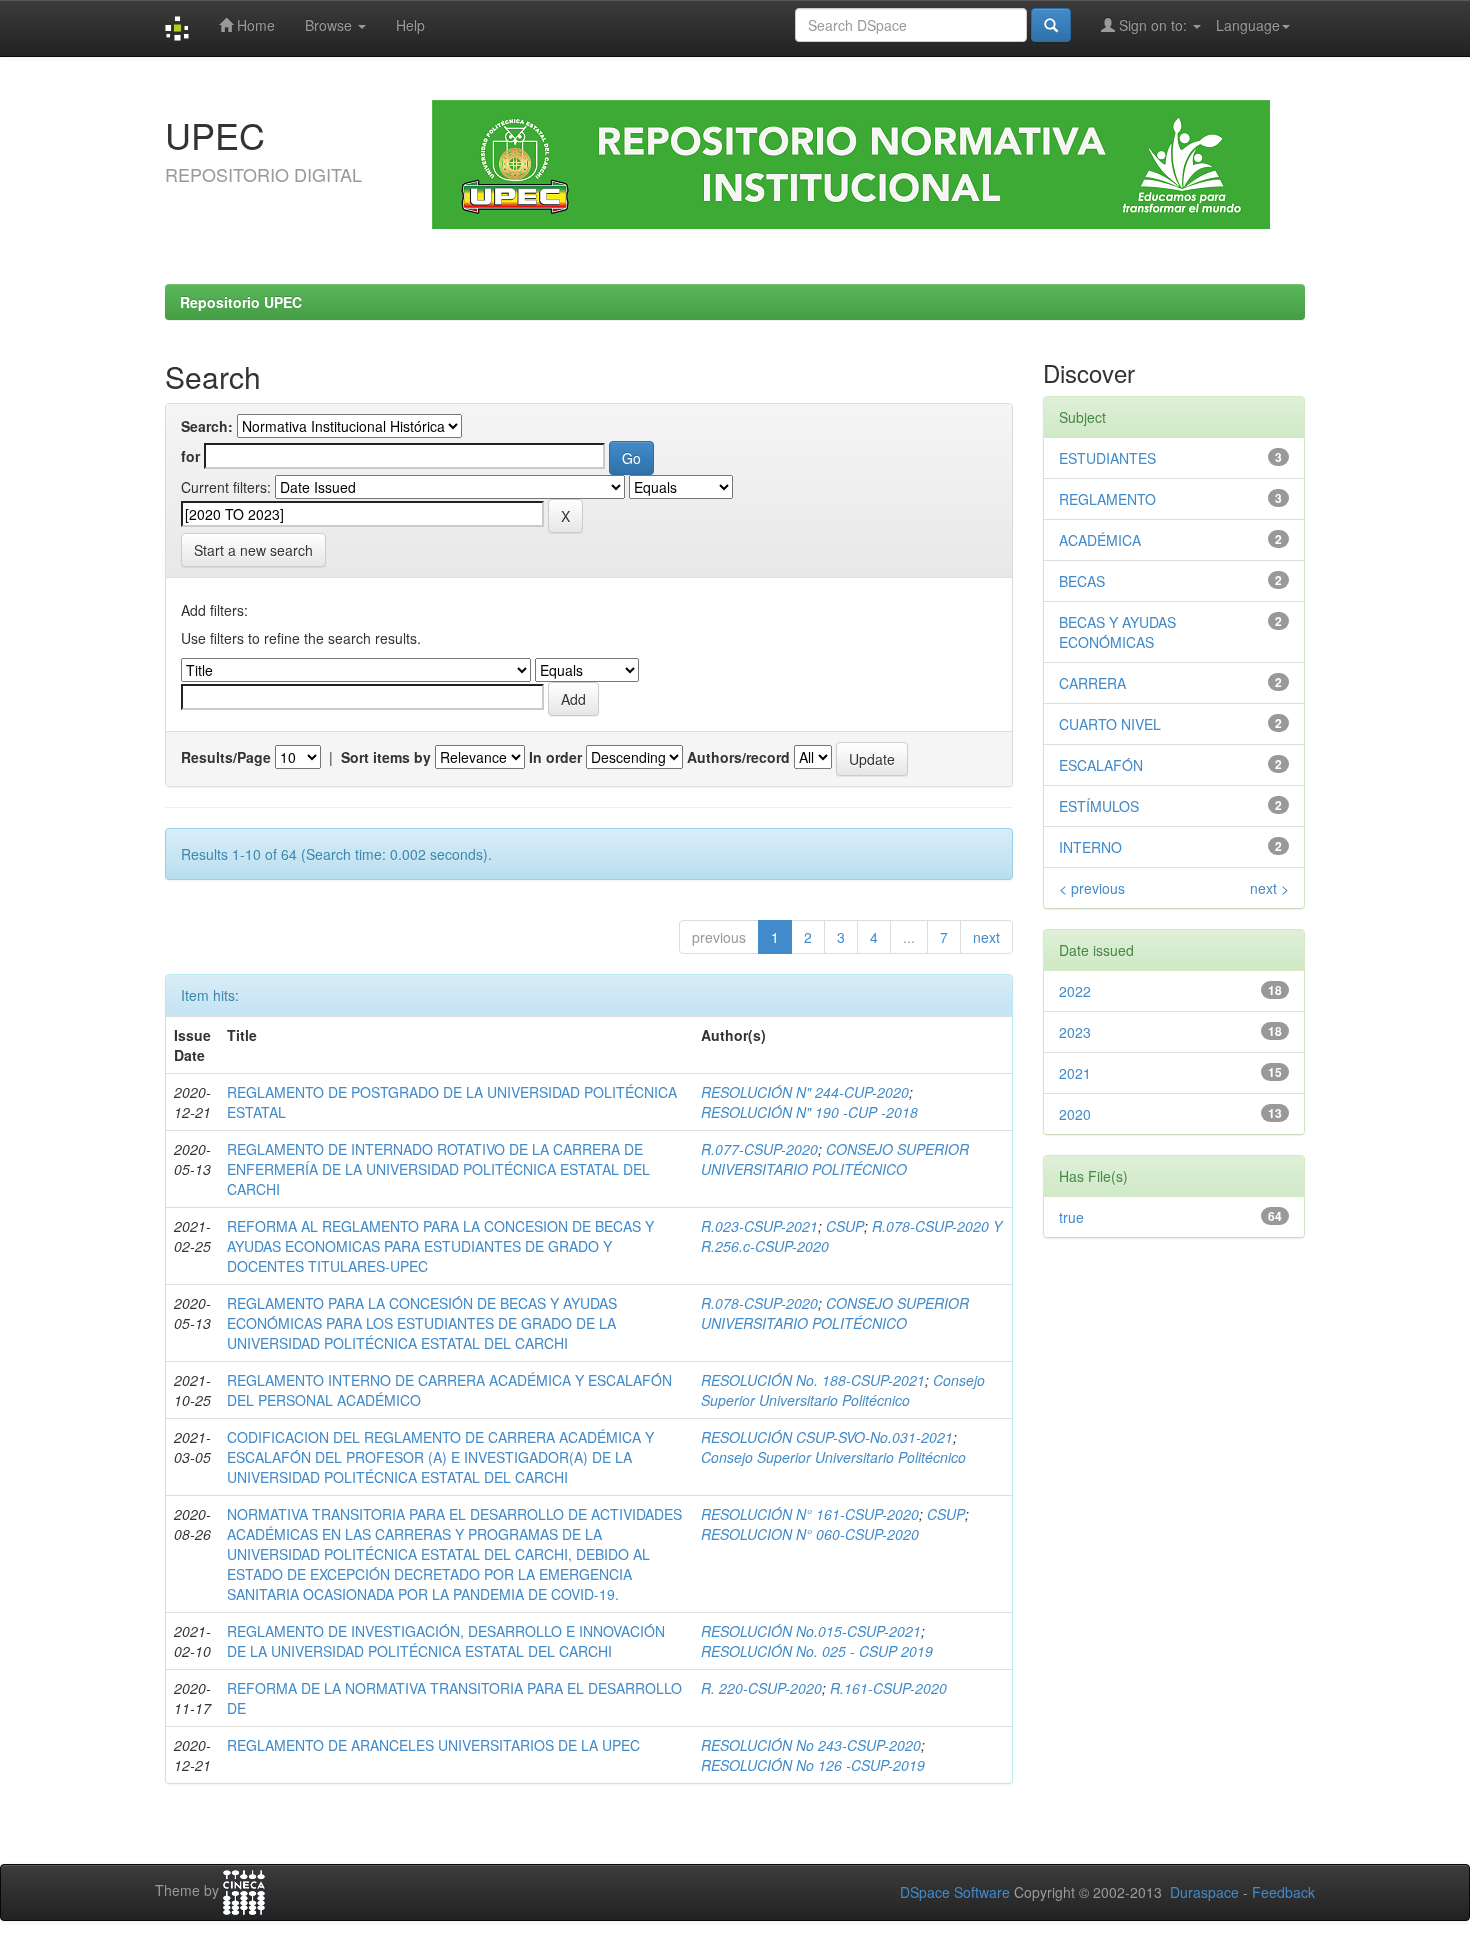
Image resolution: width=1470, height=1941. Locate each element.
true (1071, 1217)
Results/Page (226, 757)
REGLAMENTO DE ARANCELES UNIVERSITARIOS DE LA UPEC (433, 1745)
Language (1248, 25)
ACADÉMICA (1100, 540)
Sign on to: (1153, 25)
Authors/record (738, 757)
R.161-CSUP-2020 (888, 1688)
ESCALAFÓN (1101, 765)
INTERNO (1090, 847)
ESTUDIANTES (1107, 458)
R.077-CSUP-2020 (759, 1149)
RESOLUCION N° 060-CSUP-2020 (810, 1534)
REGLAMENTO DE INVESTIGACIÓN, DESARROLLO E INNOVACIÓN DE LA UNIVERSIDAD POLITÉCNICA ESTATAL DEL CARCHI (446, 1641)
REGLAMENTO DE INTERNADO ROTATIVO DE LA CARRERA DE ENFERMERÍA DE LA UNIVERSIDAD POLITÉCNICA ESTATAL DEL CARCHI (438, 1169)
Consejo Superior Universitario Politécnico (843, 1390)
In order (555, 757)
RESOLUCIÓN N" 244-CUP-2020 (805, 1092)
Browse (330, 25)
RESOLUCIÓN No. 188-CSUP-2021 (813, 1380)
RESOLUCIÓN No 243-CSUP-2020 (811, 1745)
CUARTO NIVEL (1110, 724)
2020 (1075, 1114)
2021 (1075, 1073)
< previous (1092, 888)
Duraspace (1204, 1892)
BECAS (1082, 581)
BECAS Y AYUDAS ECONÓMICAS (1117, 632)
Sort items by (386, 757)
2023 (1075, 1032)
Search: (207, 426)
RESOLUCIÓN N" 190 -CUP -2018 (809, 1112)
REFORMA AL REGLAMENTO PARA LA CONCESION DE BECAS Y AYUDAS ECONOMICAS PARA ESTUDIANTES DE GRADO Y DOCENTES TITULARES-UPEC (440, 1246)
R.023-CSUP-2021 (759, 1226)
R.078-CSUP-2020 (759, 1303)
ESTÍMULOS (1099, 806)
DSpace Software (955, 1892)
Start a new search (253, 550)
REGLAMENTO (1107, 499)
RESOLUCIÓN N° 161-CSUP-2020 (810, 1514)
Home (254, 25)
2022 (1075, 991)
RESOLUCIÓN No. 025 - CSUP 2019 (817, 1651)
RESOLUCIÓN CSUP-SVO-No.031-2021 (827, 1437)
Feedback (1283, 1892)
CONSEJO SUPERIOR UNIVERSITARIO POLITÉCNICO (835, 1159)
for (190, 456)
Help (410, 25)
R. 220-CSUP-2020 (761, 1688)
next (986, 937)
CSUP (845, 1226)
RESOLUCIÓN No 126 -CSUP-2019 (813, 1765)
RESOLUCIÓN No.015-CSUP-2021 (811, 1631)
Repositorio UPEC (241, 302)
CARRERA (1092, 683)
